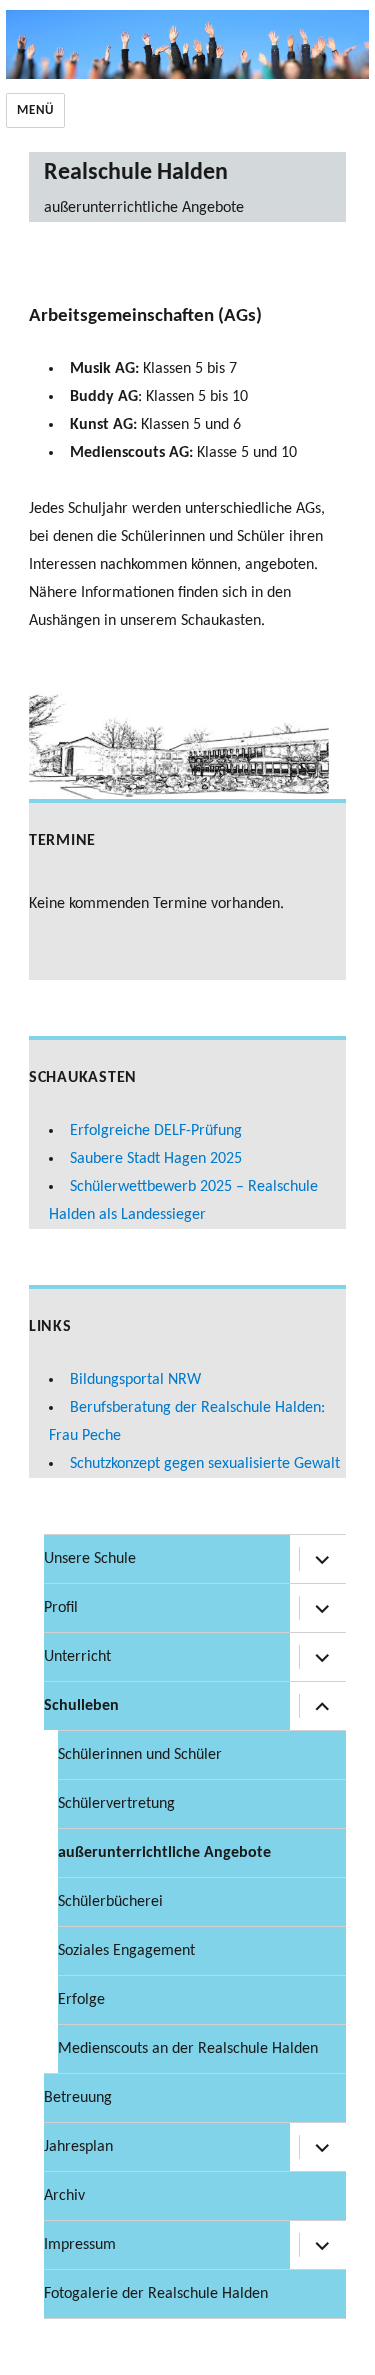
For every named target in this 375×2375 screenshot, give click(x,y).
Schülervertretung (116, 1804)
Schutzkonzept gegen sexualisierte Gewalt (205, 1464)
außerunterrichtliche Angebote (164, 1853)
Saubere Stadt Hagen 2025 (156, 1159)
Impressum (80, 2245)
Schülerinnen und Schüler (140, 1755)
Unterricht (77, 1657)
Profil (61, 1608)
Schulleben (81, 1706)
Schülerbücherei (110, 1902)
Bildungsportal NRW (135, 1380)
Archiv (64, 2196)
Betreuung (78, 2098)
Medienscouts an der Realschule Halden (188, 2049)
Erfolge (81, 2000)
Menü (35, 110)
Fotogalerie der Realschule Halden (156, 2294)
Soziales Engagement (126, 1951)
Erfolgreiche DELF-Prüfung (156, 1131)
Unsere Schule (90, 1559)
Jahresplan (78, 2147)
